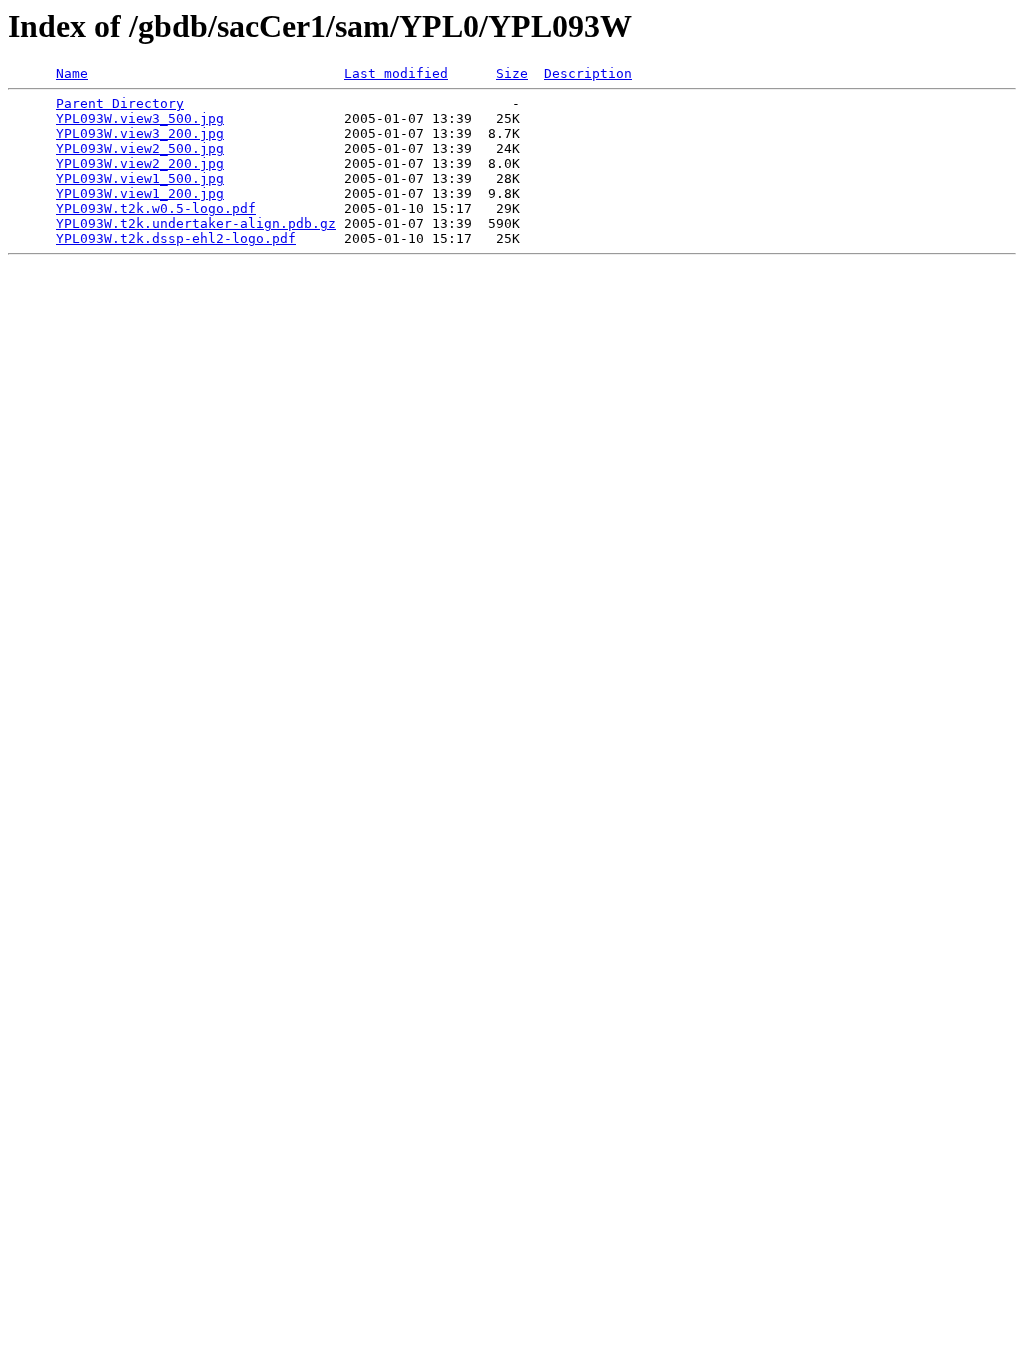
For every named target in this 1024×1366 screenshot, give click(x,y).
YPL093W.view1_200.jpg (140, 193)
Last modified (396, 73)
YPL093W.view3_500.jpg (140, 118)
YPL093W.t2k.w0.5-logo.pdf (156, 208)
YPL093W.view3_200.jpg (140, 133)
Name (72, 73)
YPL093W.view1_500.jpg (140, 178)
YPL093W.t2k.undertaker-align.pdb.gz (196, 223)
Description (588, 73)
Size (512, 73)
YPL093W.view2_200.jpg (140, 163)
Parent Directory (120, 103)
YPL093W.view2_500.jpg (140, 148)
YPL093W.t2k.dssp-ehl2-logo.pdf (176, 238)
